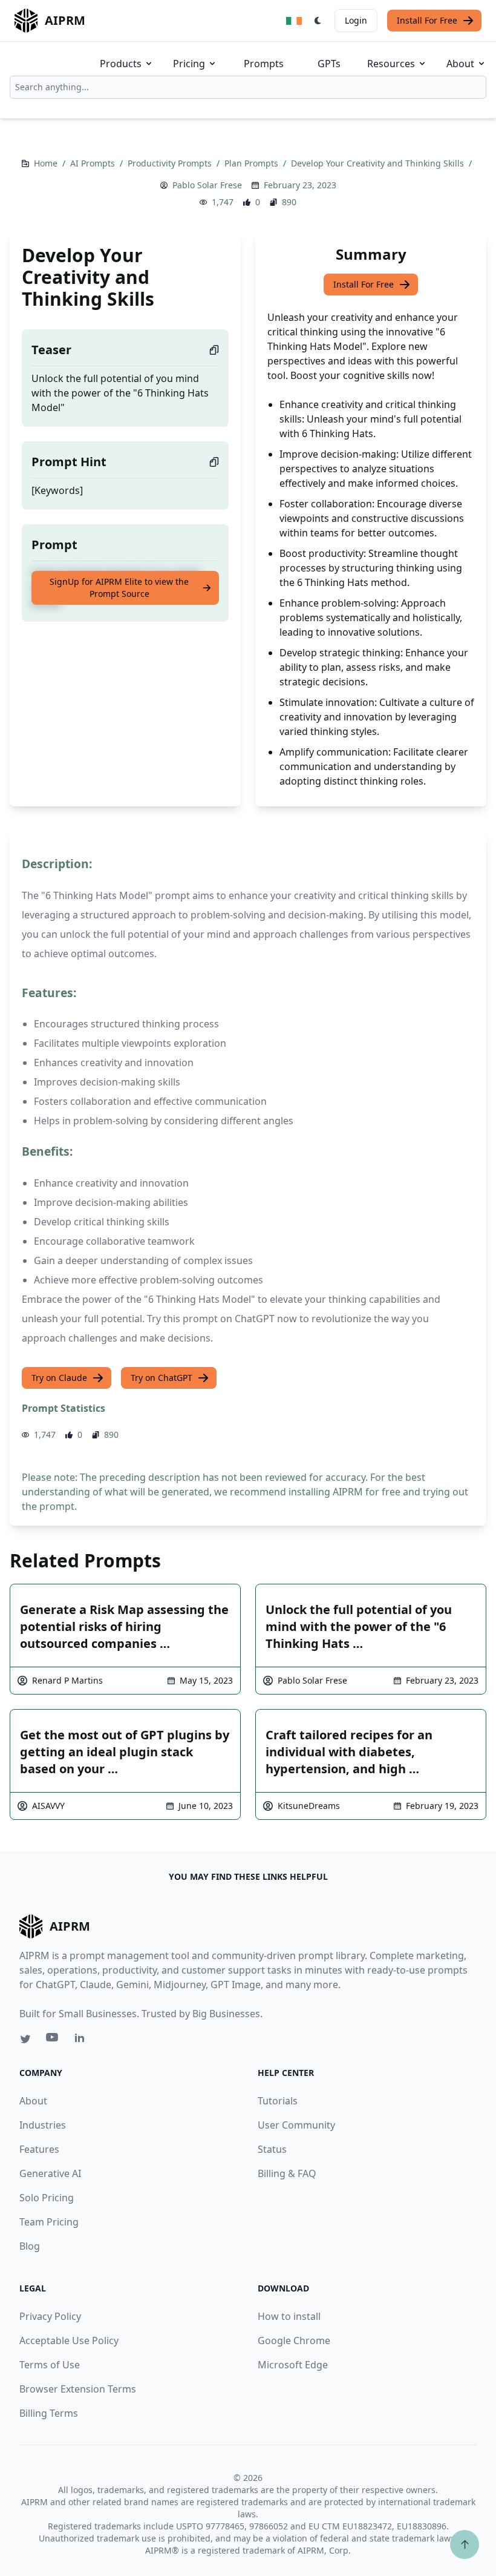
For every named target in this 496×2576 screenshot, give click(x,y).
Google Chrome (294, 2340)
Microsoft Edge (293, 2365)
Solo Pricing (47, 2198)
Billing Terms (49, 2413)
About (460, 64)
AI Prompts (94, 163)
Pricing (189, 64)
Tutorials (278, 2101)
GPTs (329, 64)
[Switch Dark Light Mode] (318, 21)
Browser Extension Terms (78, 2389)
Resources (391, 64)
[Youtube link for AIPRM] (53, 2040)
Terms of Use (50, 2365)
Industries (43, 2125)
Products (121, 64)
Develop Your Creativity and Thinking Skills (379, 163)
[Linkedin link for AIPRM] (82, 2040)
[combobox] (248, 87)
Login (356, 20)
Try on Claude (59, 1378)
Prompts (264, 64)
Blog (30, 2246)
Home (47, 163)
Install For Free (427, 20)
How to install (289, 2316)
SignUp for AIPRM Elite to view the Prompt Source (119, 588)
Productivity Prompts (171, 163)
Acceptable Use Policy (69, 2340)
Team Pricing (49, 2222)
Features (39, 2149)
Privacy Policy (50, 2316)
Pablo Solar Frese (207, 185)
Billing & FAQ (287, 2173)
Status (272, 2149)
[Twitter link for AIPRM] (25, 2039)
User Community (296, 2125)
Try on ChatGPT (162, 1378)
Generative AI (50, 2173)
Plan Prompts (253, 163)
